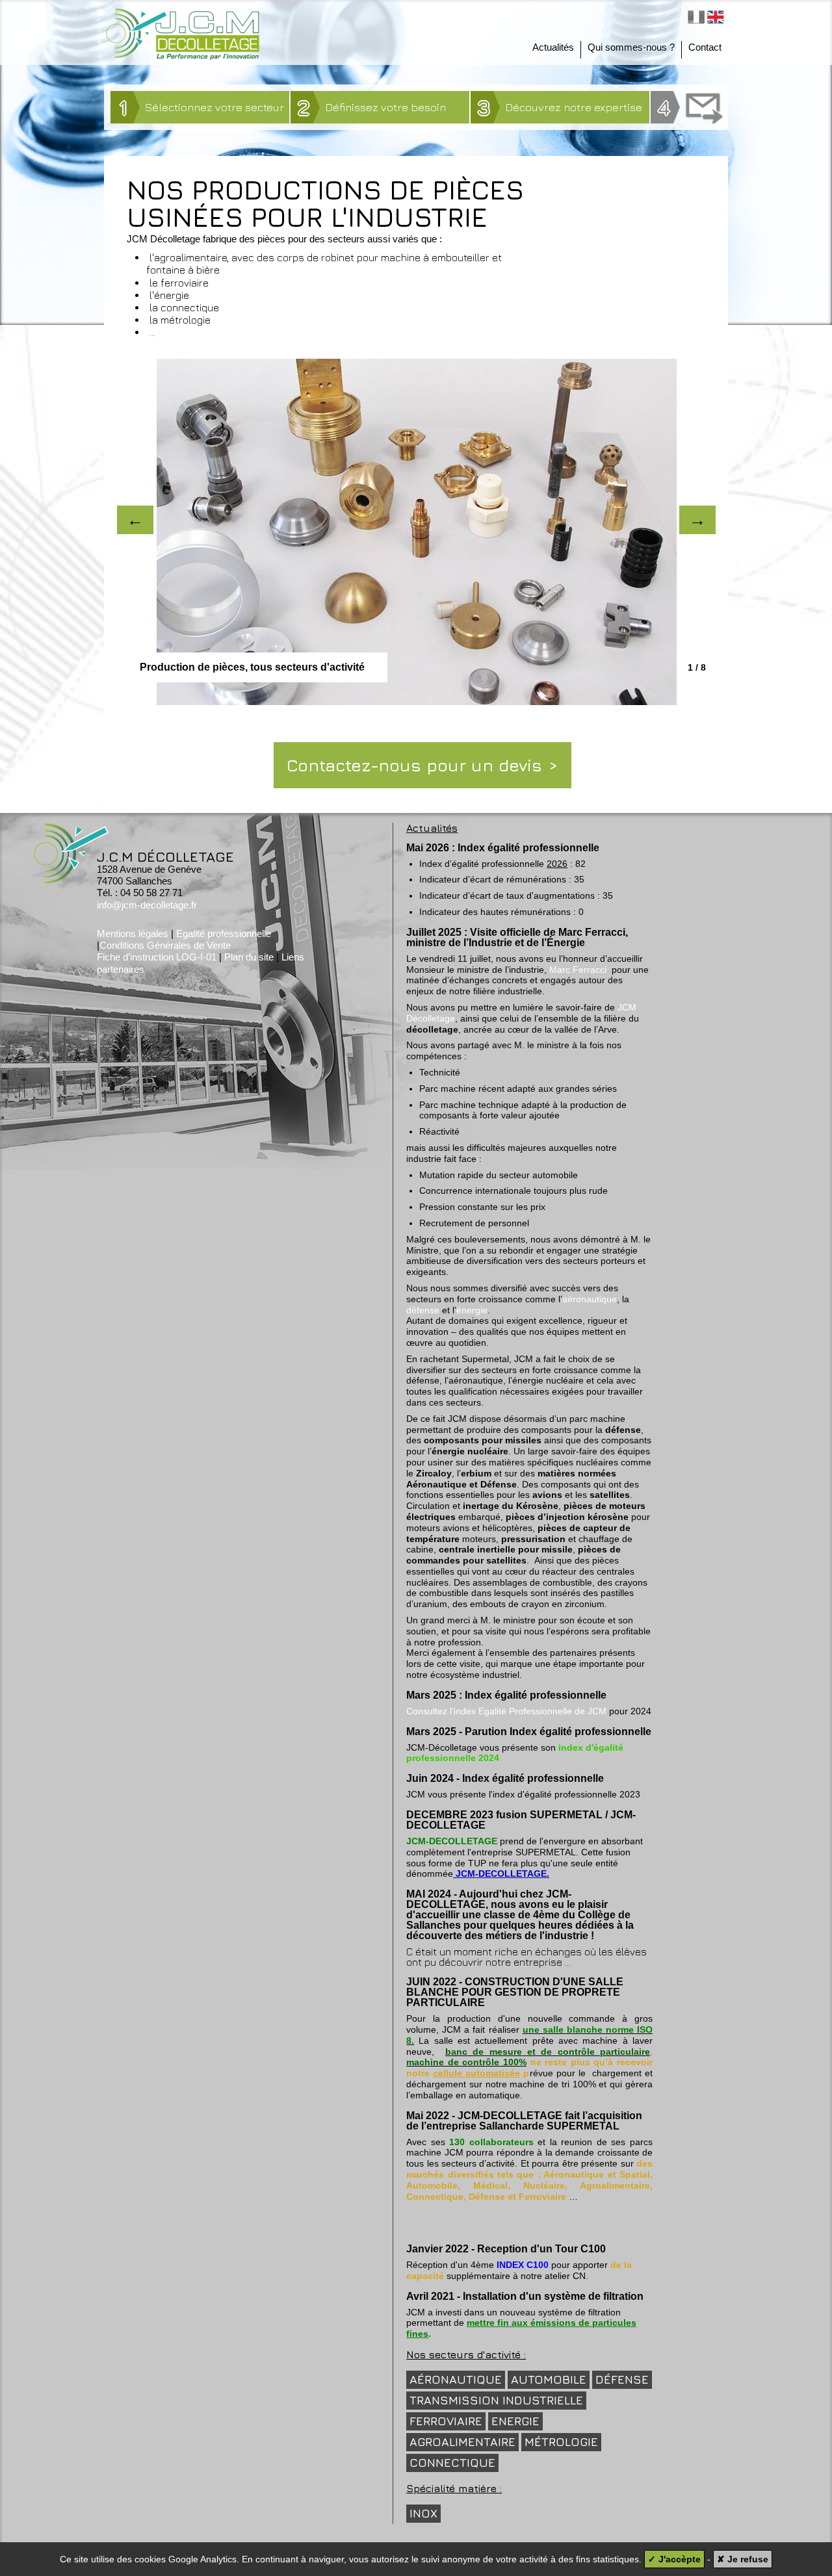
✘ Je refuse (743, 2559)
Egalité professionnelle (224, 934)
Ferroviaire (446, 2421)
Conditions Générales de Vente (165, 945)
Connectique (452, 2463)
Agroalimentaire (462, 2442)
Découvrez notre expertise (560, 107)
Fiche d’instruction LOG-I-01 (157, 957)
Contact (705, 47)
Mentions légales (133, 934)
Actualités (553, 47)
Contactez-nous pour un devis (414, 765)
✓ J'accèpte (674, 2559)
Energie (515, 2421)
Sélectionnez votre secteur (202, 107)
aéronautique (590, 1299)
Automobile (549, 2379)
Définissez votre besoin (372, 107)
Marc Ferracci (578, 970)
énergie (472, 1310)
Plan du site (249, 957)
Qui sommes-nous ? (631, 47)
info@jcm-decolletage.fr (147, 905)
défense (423, 1310)
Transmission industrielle (496, 2400)
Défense (622, 2379)
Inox (423, 2513)
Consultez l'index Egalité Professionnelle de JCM (506, 1711)
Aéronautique (456, 2379)
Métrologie (561, 2442)
